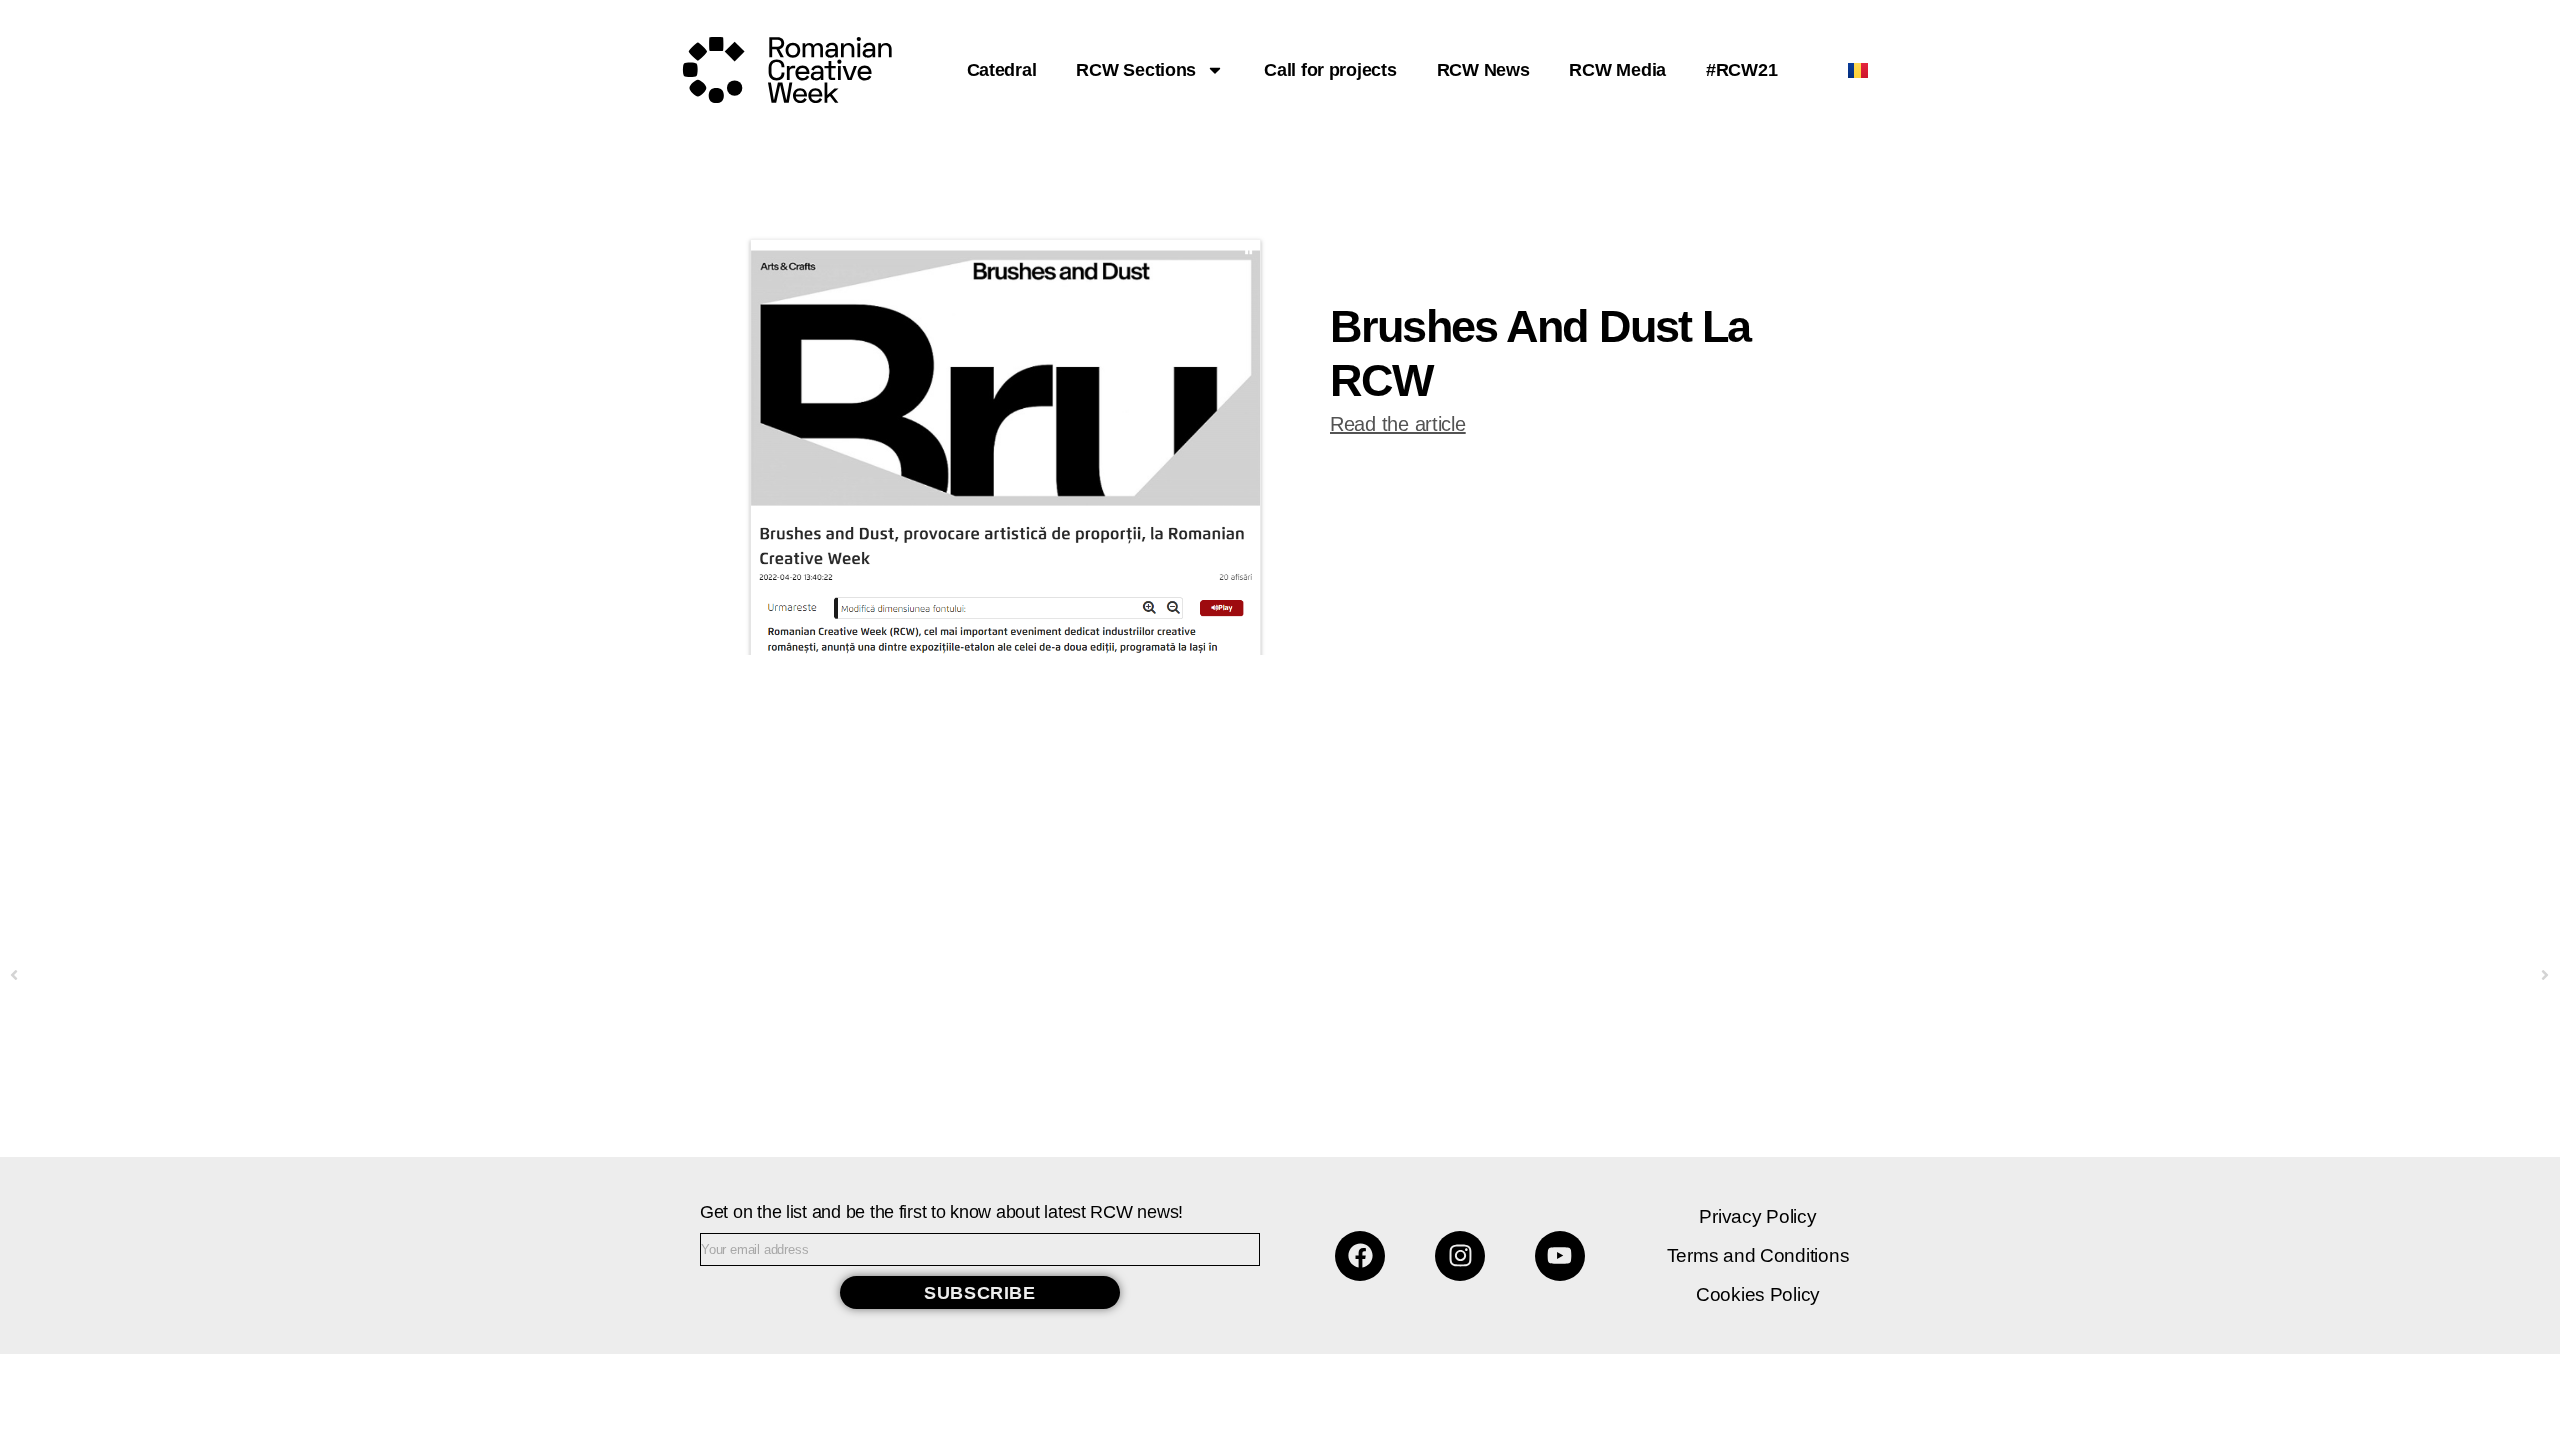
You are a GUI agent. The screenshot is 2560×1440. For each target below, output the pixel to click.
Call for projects (1330, 70)
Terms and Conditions (1758, 1255)
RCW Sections (1136, 70)
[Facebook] (1360, 1256)
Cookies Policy (1758, 1294)
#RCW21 (1741, 70)
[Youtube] (1560, 1256)
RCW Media (1617, 70)
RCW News (1483, 70)
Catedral (1002, 70)
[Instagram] (1460, 1256)
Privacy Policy (1757, 1216)
